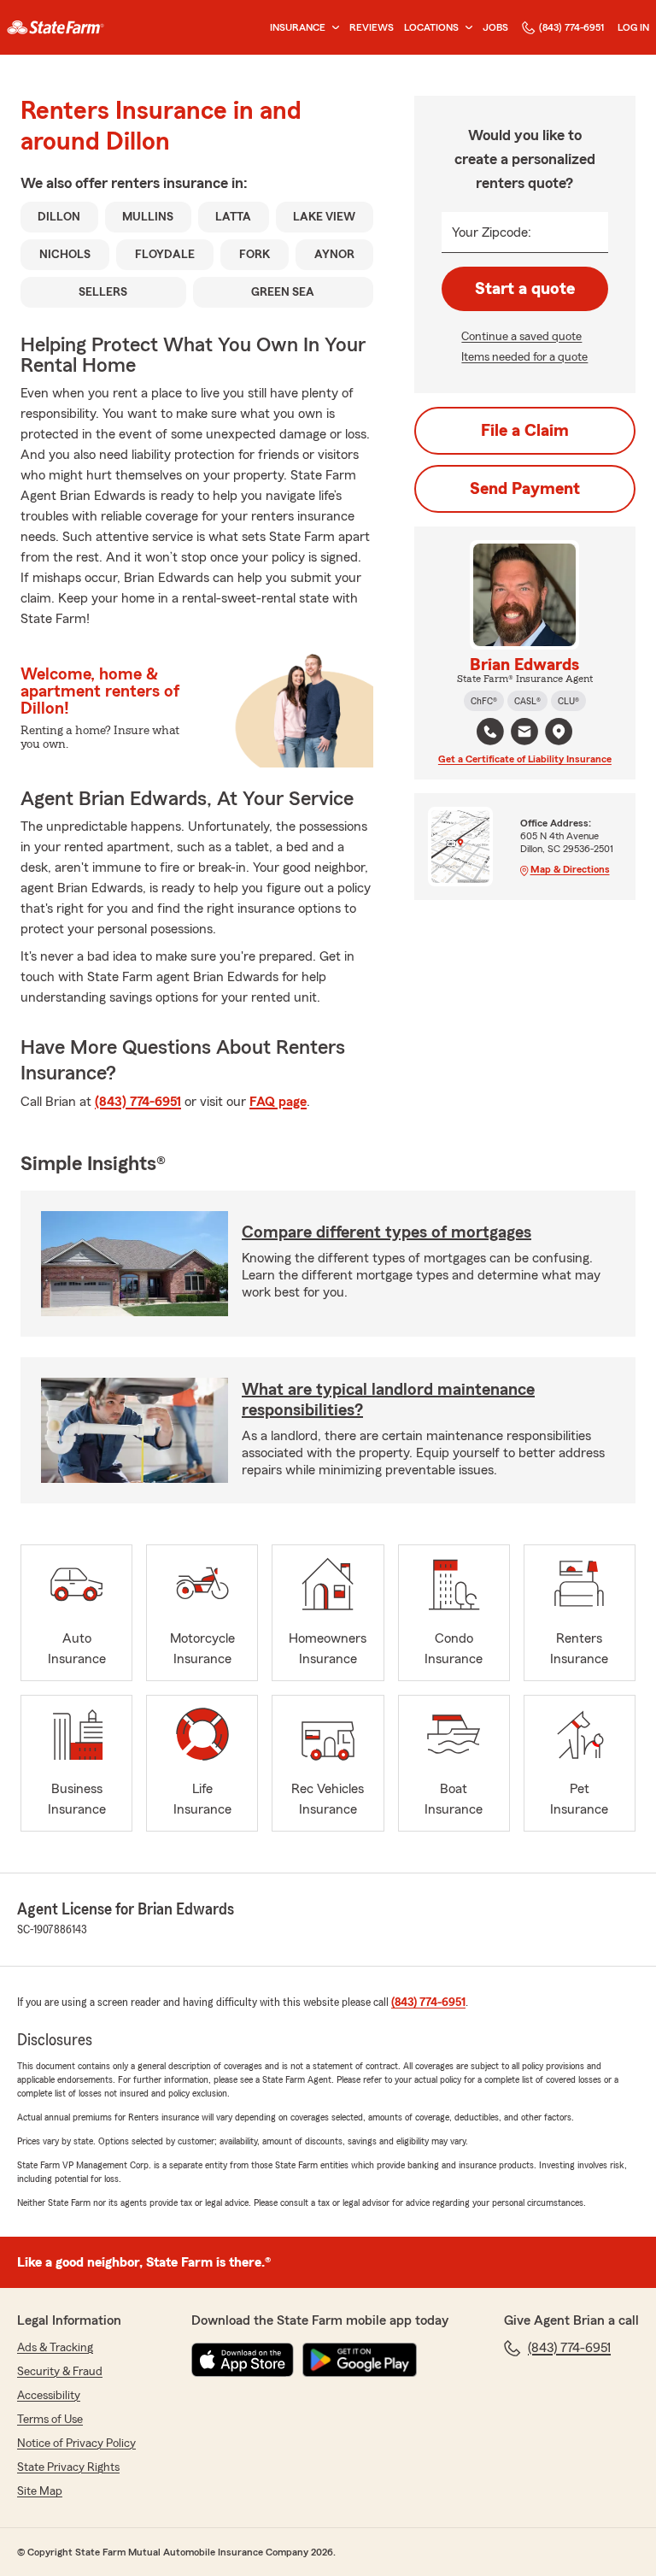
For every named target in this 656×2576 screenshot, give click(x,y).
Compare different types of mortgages (387, 1232)
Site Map (40, 2491)
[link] (56, 27)
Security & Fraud (60, 2372)
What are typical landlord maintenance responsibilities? (388, 1400)
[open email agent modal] (524, 734)
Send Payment (525, 489)
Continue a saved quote (521, 337)
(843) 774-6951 (571, 27)
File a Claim (525, 431)
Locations (431, 27)
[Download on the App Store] (243, 2360)
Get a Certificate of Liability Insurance (525, 759)
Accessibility (49, 2396)
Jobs (495, 27)
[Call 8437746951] (490, 732)
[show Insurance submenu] (332, 28)
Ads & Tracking (55, 2348)
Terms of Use (50, 2420)
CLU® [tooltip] (568, 701)
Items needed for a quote (524, 357)
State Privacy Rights (68, 2467)
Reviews (372, 27)
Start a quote (525, 289)
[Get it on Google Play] (360, 2360)
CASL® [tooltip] (527, 701)
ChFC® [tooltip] (484, 701)
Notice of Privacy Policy (76, 2444)
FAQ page (278, 1102)
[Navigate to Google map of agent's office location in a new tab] (559, 732)
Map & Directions (570, 869)
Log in (633, 27)
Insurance (298, 27)
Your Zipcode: (492, 232)
